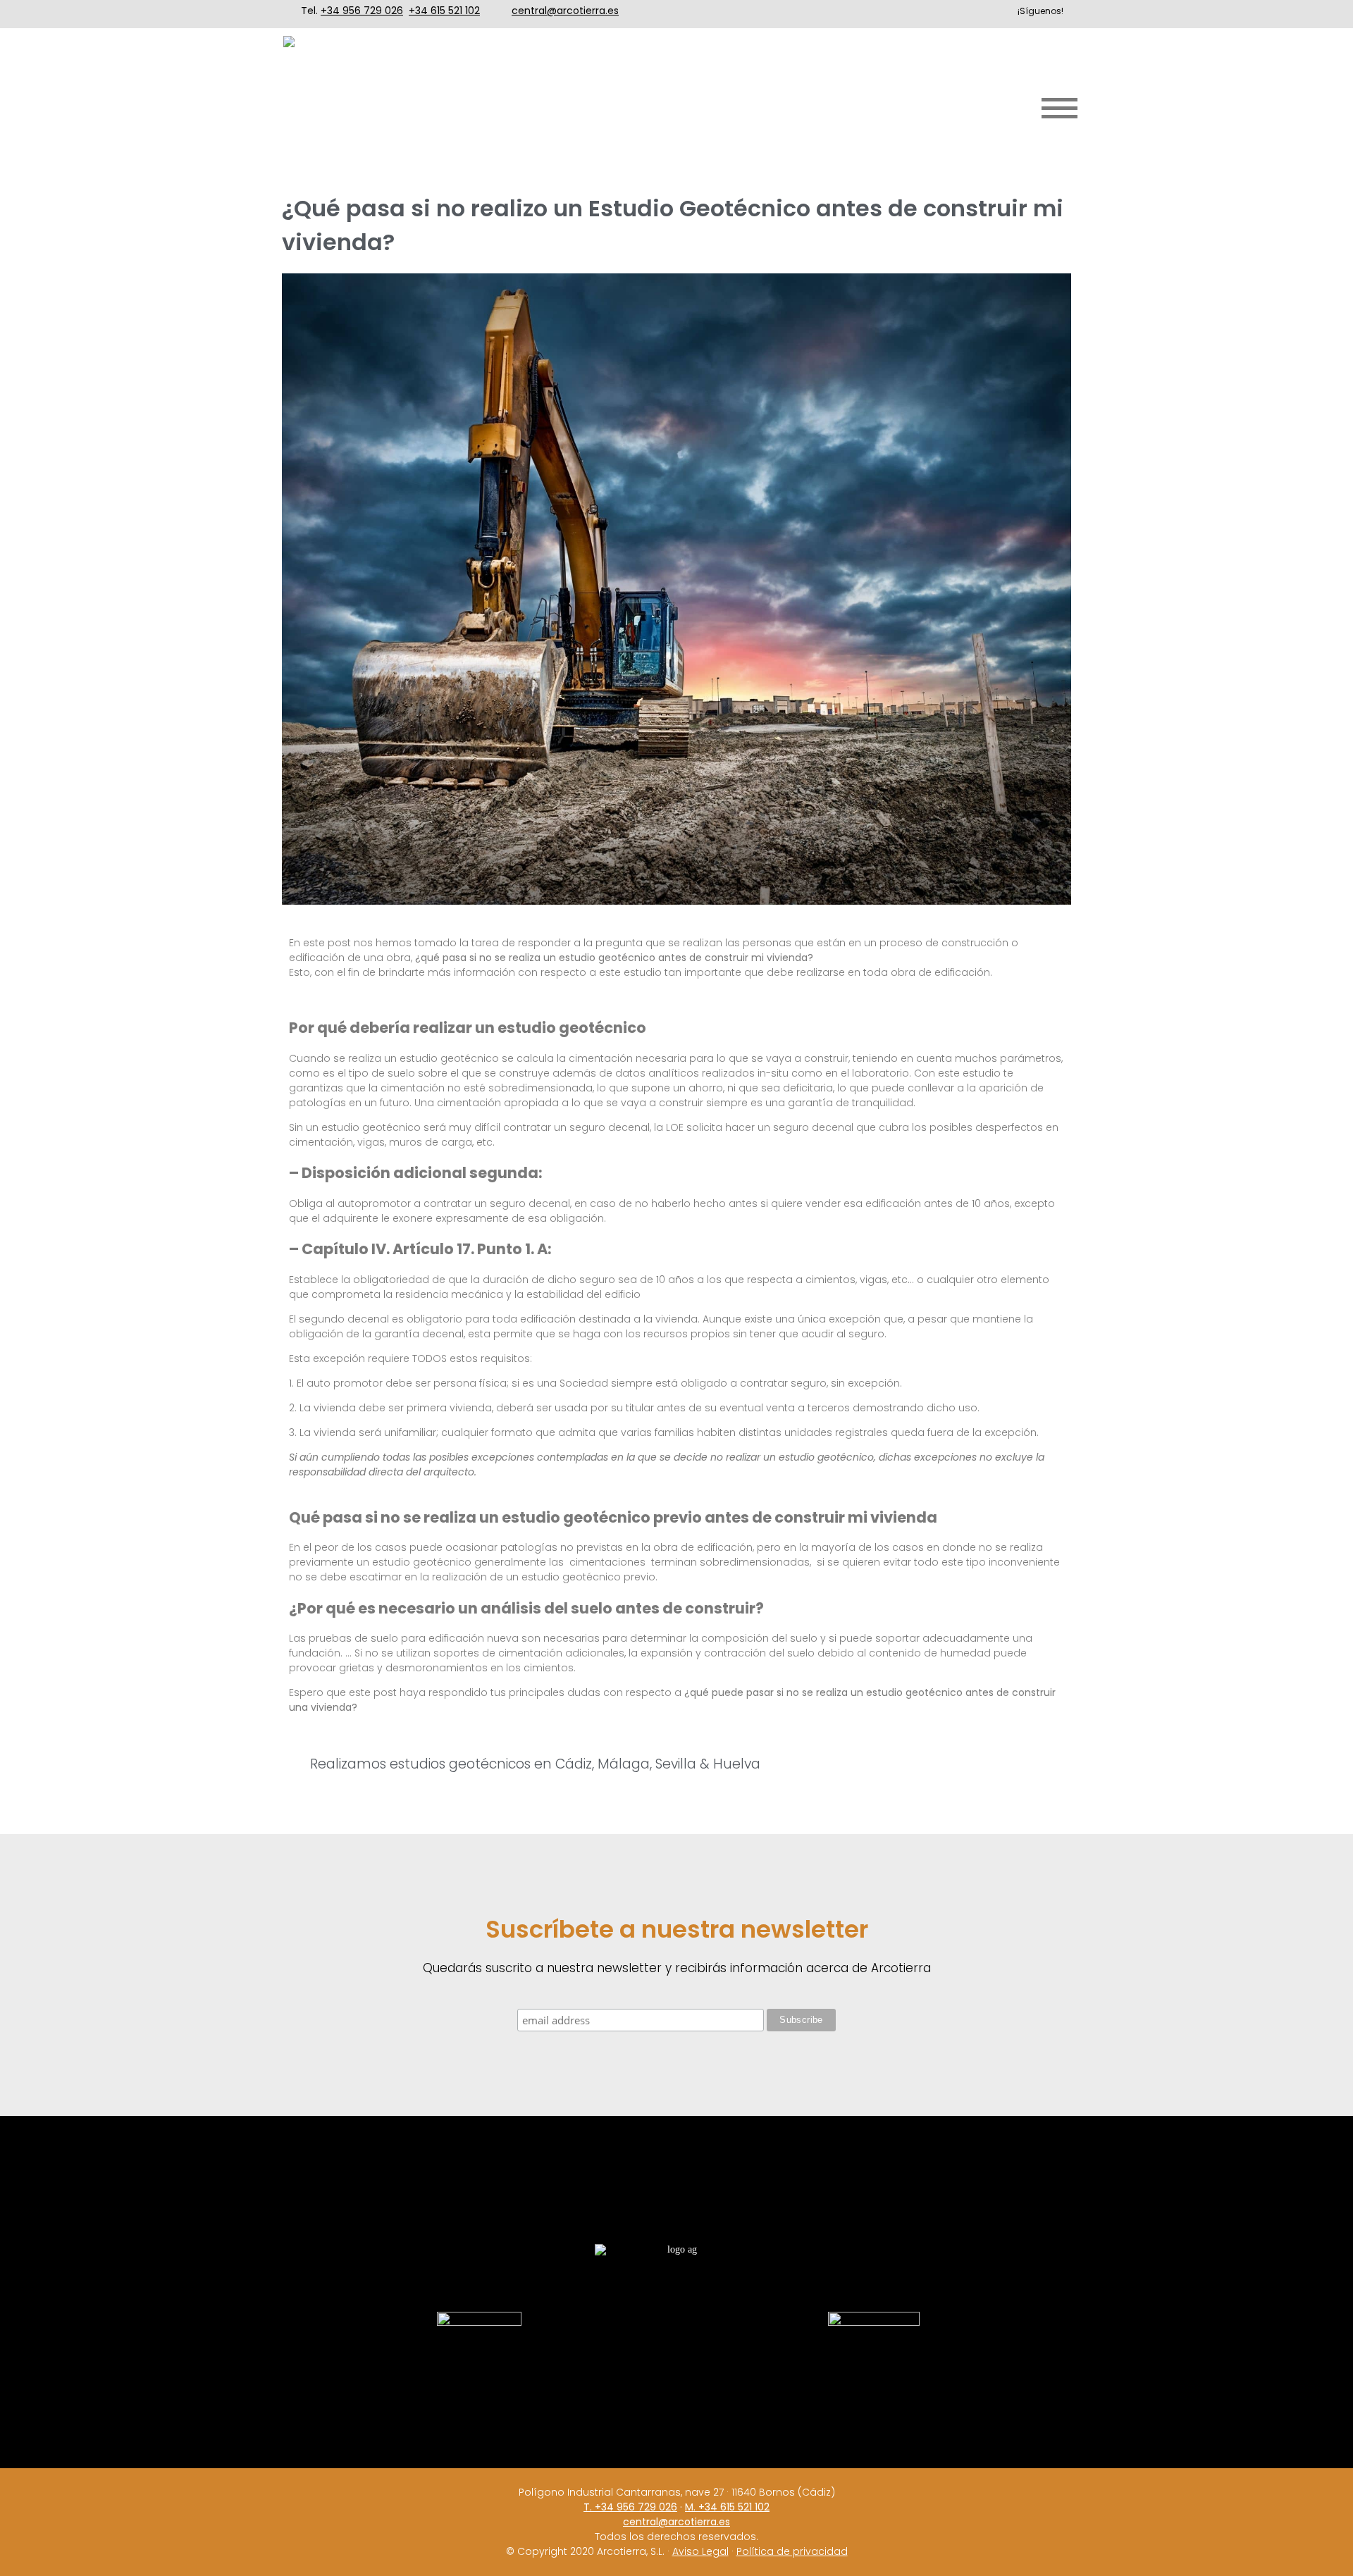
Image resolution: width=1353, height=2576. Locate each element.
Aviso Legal (700, 2551)
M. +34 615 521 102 (727, 2507)
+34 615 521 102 (444, 11)
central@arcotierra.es (565, 11)
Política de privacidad (792, 2551)
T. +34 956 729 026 (630, 2507)
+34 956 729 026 (362, 11)
